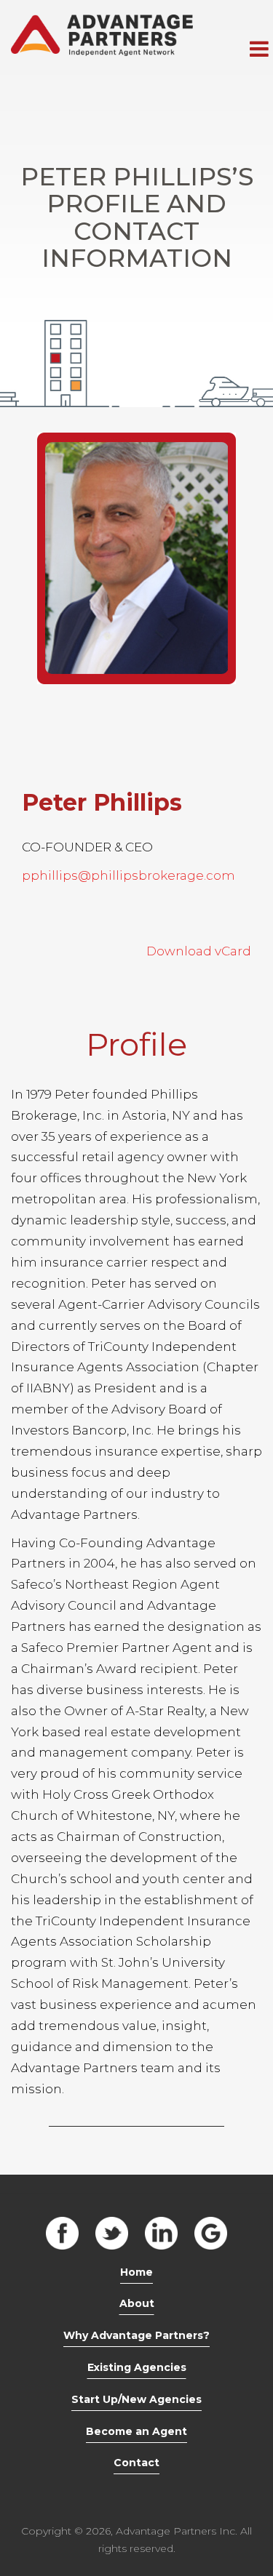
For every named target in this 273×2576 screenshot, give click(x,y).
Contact (136, 2463)
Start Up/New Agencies (136, 2399)
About (137, 2303)
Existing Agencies (137, 2367)
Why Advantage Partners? (136, 2335)
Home (136, 2272)
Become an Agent (136, 2431)
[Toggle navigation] (259, 49)
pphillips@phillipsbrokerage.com (128, 875)
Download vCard (199, 951)
